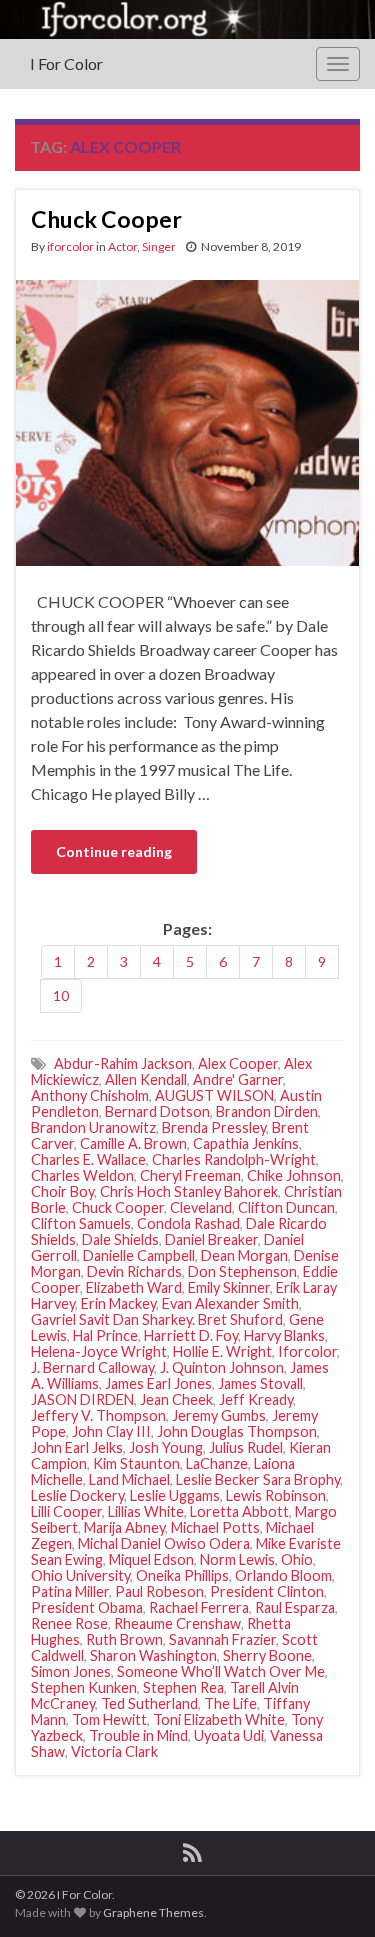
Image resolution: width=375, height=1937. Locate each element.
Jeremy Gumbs (219, 1415)
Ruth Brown (124, 1639)
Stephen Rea (183, 1687)
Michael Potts (215, 1527)
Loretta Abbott (239, 1511)
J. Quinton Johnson (222, 1367)
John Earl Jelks (77, 1447)
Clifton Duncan (286, 1207)
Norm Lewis (237, 1559)
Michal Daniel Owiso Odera (164, 1543)
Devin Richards (134, 1271)
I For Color (66, 63)
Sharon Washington (153, 1655)
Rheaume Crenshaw (177, 1623)
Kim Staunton (136, 1463)
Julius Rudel (246, 1447)
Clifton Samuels (81, 1223)
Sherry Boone (267, 1655)
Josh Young (166, 1447)
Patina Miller (70, 1591)
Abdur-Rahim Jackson (123, 1063)
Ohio (297, 1559)
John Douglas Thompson (237, 1431)
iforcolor (70, 246)
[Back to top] (330, 1892)
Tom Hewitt (109, 1719)
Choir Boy (62, 1191)
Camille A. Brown (133, 1143)
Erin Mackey (118, 1303)
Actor (122, 246)
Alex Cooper (238, 1063)
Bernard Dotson (157, 1111)
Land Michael (129, 1479)
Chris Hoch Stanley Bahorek (189, 1191)
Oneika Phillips (182, 1575)
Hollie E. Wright (222, 1351)
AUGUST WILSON (214, 1095)
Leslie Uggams (175, 1495)
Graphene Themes (153, 1912)
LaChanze (217, 1463)
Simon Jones (71, 1671)
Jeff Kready (256, 1399)
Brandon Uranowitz (93, 1127)
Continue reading (114, 851)
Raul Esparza (295, 1607)
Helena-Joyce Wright (99, 1351)
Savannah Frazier (222, 1639)
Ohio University (80, 1575)
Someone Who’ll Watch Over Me (221, 1671)
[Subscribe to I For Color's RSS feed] (192, 1849)
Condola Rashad (188, 1223)
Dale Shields (120, 1239)
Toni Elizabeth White (219, 1719)
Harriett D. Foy (191, 1335)
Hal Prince (105, 1335)
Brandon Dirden (267, 1111)
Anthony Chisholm (90, 1095)
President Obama (87, 1607)
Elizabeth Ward (134, 1287)
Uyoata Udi (229, 1735)
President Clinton (267, 1591)
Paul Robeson (159, 1591)
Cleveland (201, 1207)
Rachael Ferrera (199, 1607)
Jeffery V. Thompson (98, 1415)
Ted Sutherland (149, 1703)
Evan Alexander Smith (230, 1303)
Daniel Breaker (211, 1239)
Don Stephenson (242, 1271)
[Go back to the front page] (187, 19)
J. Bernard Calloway (92, 1367)
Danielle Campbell (139, 1255)
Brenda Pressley (214, 1127)
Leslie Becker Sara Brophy (258, 1479)
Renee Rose (69, 1623)
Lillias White (146, 1511)
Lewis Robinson (276, 1495)
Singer (159, 246)
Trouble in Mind (138, 1735)
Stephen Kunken (84, 1687)
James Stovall (260, 1383)
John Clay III (111, 1431)
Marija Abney (124, 1527)
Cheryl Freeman (190, 1175)
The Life (230, 1703)
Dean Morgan (244, 1255)
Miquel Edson (151, 1559)
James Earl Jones (158, 1383)
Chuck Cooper (106, 219)
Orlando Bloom (283, 1575)
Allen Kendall (146, 1079)
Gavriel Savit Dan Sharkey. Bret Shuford (157, 1319)
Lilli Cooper (66, 1511)
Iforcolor (307, 1351)
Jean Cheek (176, 1399)
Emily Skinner (229, 1287)
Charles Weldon (82, 1175)
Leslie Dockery (77, 1495)
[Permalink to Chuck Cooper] (187, 420)
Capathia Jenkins (246, 1143)
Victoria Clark (114, 1751)
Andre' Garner (238, 1079)
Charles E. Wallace (88, 1159)
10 (61, 995)
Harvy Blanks (284, 1335)
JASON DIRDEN (82, 1399)
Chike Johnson (294, 1175)
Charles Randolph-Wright (234, 1159)
